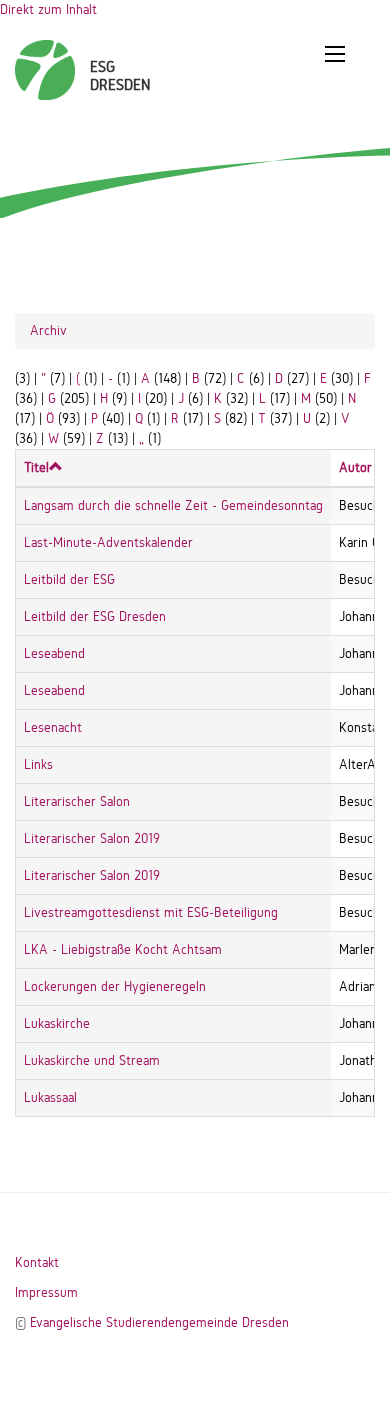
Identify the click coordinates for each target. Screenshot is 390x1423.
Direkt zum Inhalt (48, 9)
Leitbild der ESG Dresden (95, 616)
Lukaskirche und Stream (92, 1060)
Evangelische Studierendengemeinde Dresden (159, 1322)
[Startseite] (45, 60)
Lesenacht (53, 727)
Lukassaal (50, 1097)
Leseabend (54, 653)
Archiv (48, 330)
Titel (36, 467)
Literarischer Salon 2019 (92, 838)
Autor (355, 467)
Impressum (46, 1292)
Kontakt (37, 1262)
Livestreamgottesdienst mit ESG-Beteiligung (151, 912)
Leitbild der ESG (69, 579)
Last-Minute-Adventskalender (108, 542)
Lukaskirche (57, 1023)
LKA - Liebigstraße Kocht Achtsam (123, 949)
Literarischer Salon (77, 801)
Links (38, 764)
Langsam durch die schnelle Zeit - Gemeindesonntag (173, 505)
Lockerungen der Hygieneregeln (115, 986)
